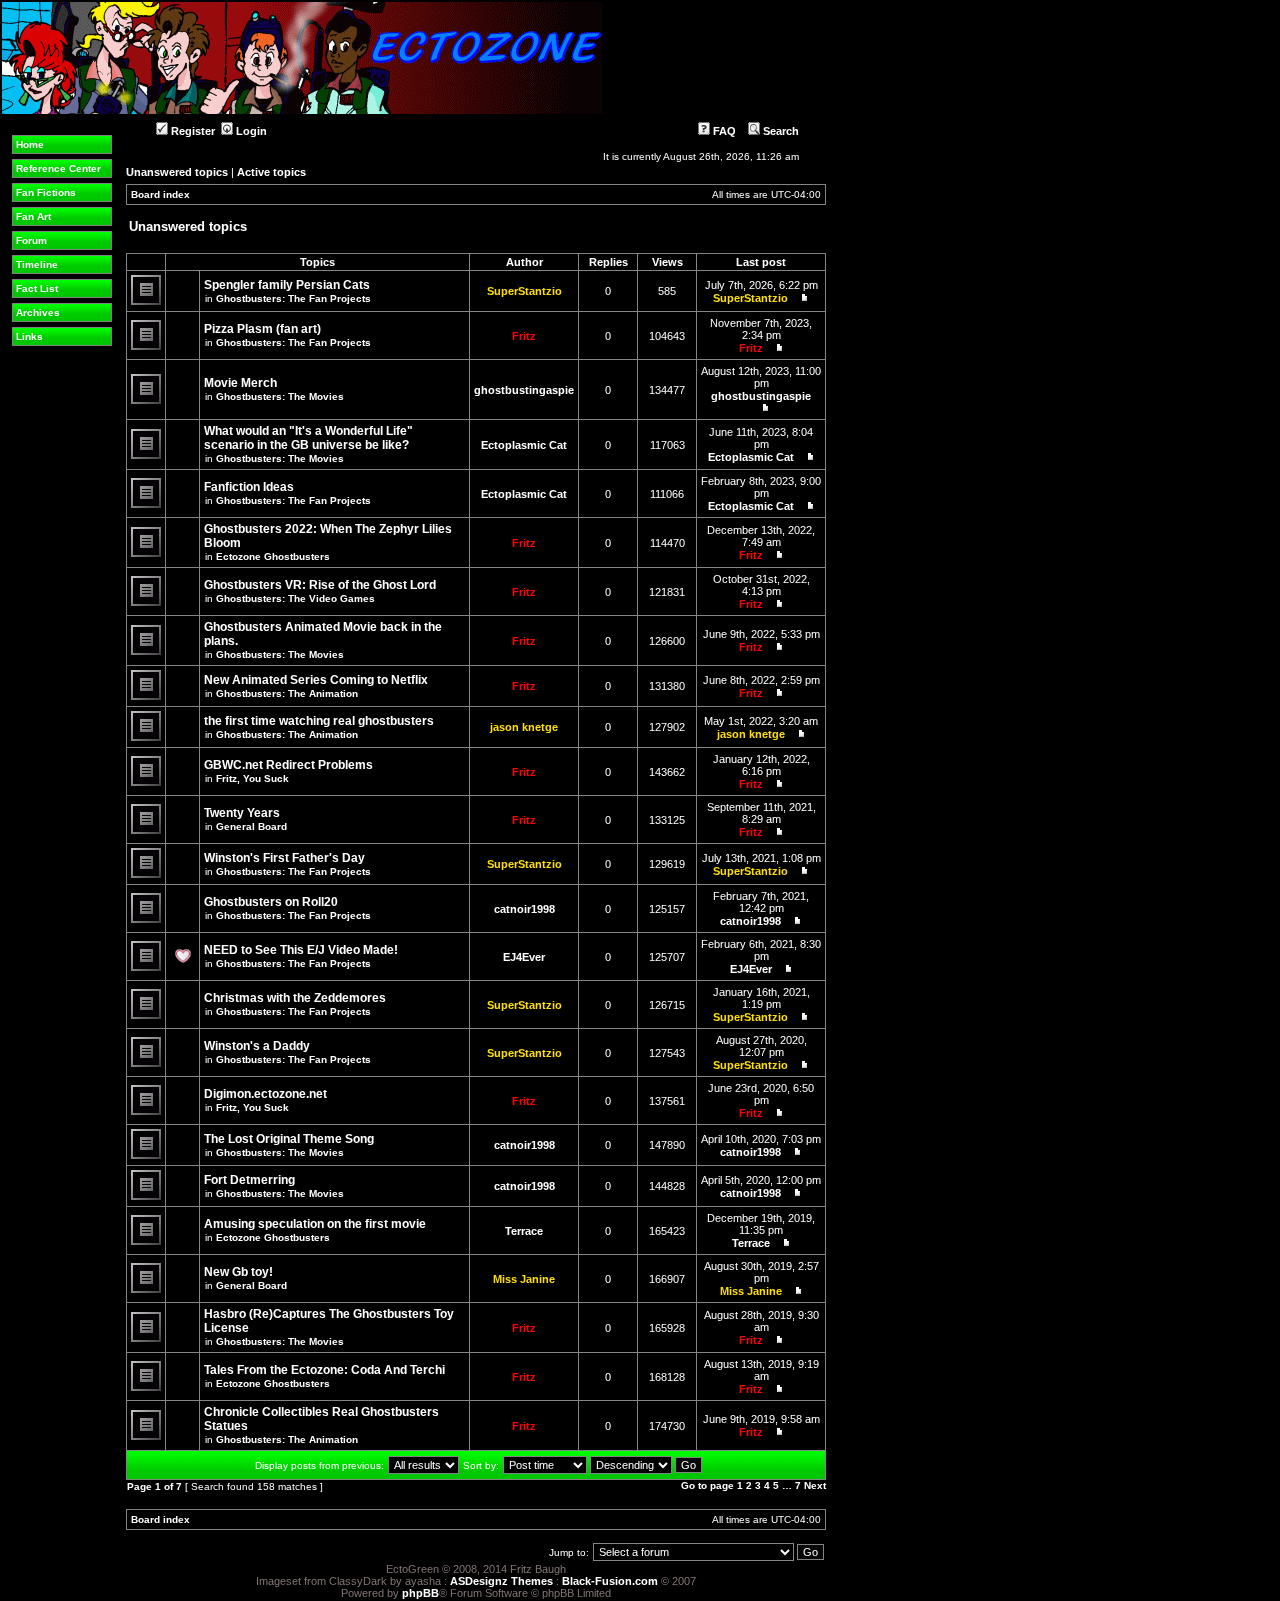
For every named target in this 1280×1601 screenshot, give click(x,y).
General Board (251, 826)
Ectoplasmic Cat (524, 445)
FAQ (723, 131)
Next (815, 1485)
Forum (31, 240)
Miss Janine (524, 1279)
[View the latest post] (800, 298)
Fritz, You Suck (252, 778)
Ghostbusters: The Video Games (295, 598)
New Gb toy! (238, 1272)
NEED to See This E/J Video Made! (301, 950)
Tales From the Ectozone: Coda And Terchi (324, 1370)
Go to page (707, 1485)
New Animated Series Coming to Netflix (316, 680)
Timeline (37, 264)
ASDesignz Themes (501, 1581)
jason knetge (524, 727)
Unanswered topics (177, 172)
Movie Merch (240, 383)
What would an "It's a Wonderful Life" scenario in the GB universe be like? (308, 438)
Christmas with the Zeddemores (295, 998)
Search (779, 131)
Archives (38, 312)
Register (191, 131)
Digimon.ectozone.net (265, 1094)
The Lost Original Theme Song (289, 1139)
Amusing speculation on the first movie (315, 1224)
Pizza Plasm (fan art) (262, 329)
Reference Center (58, 168)
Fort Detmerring (249, 1180)
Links (29, 336)
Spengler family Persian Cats (287, 285)
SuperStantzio (524, 291)
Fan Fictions (46, 192)
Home (30, 144)
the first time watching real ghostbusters (319, 721)
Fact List (37, 288)
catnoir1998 (524, 909)
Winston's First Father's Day (284, 858)
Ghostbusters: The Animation (287, 693)
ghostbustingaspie (524, 390)
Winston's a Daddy (257, 1046)
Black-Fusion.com (610, 1581)
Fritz (524, 336)
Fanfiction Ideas (249, 487)
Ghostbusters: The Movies (280, 396)
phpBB (420, 1593)
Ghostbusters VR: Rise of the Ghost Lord (320, 585)
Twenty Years (242, 813)
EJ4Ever (524, 957)
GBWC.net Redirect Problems (288, 765)
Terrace (524, 1231)
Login (250, 131)
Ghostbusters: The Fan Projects (293, 298)
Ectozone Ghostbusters (273, 556)
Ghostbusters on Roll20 (271, 902)
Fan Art (33, 216)
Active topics (271, 172)
